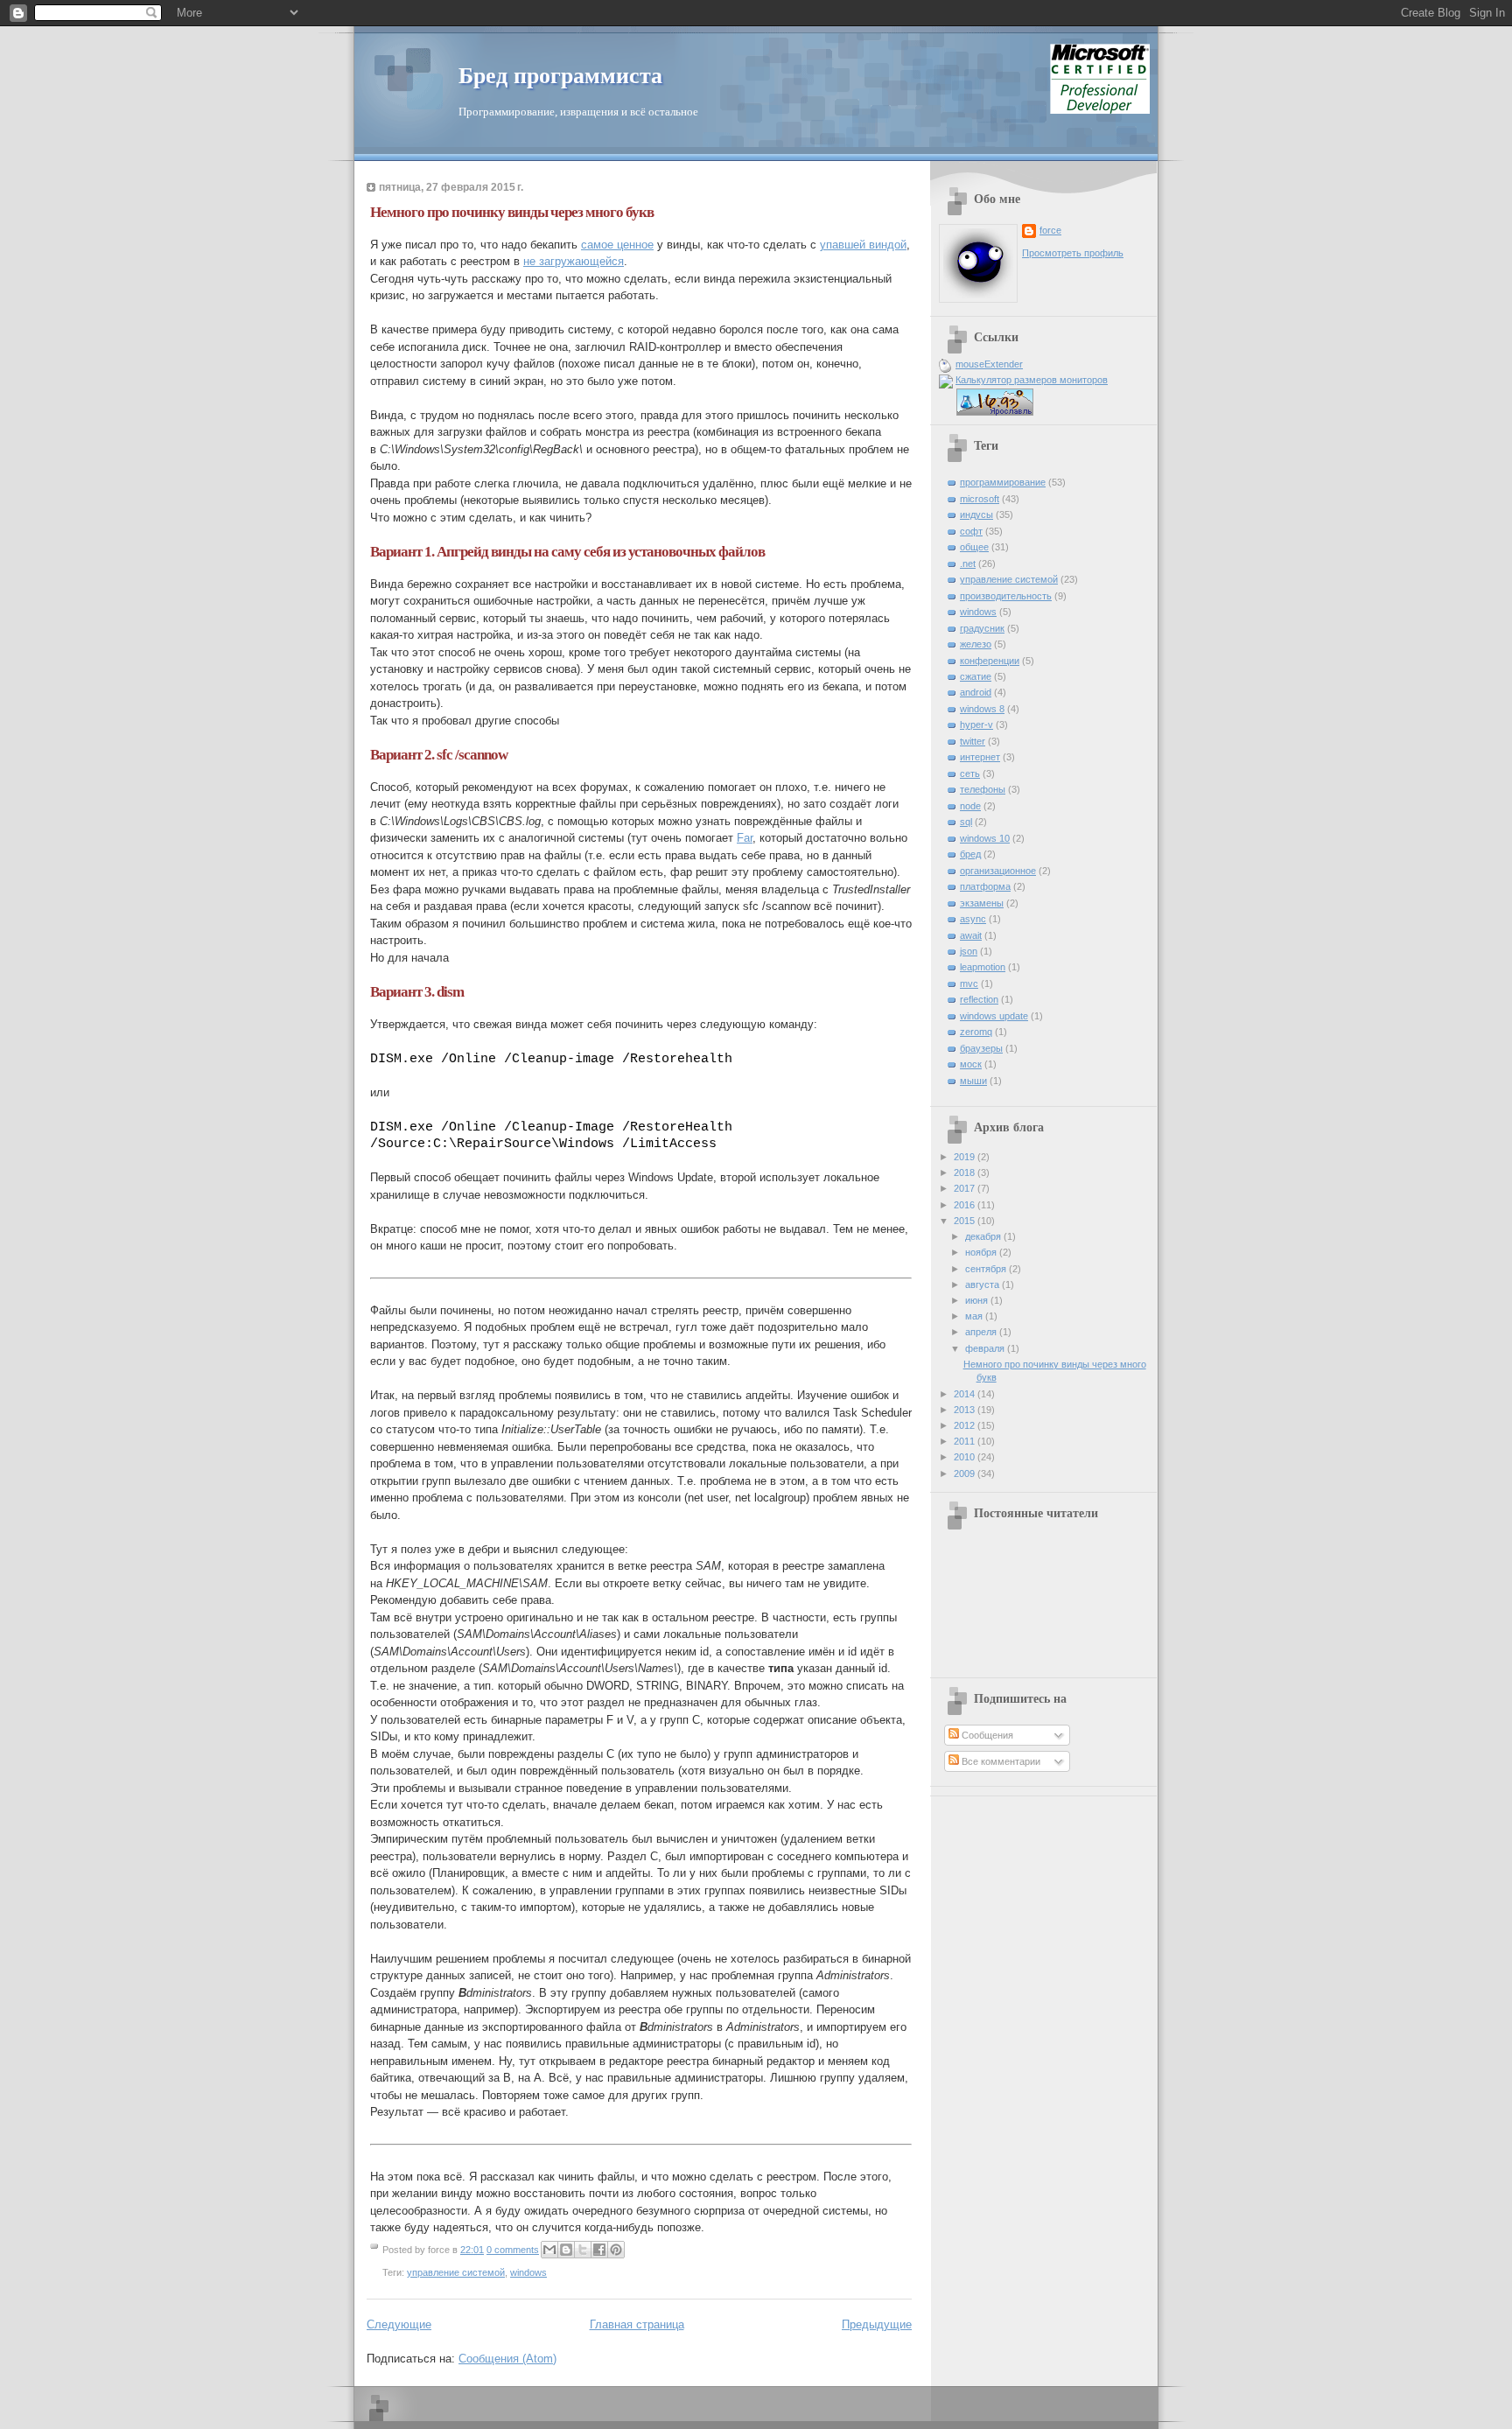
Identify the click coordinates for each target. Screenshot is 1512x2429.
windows (528, 2272)
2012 (966, 1425)
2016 (966, 1205)
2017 (966, 1188)
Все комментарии (1000, 1761)
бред (970, 854)
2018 (966, 1172)
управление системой (456, 2272)
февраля (986, 1348)
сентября (987, 1269)
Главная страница (637, 2324)
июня (978, 1300)
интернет (980, 757)
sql (966, 822)
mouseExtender (989, 364)
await (971, 935)
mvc (969, 983)
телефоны (983, 789)
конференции (990, 661)
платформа (985, 886)
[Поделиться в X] (583, 2250)
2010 (966, 1457)
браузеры (981, 1048)
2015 (966, 1221)
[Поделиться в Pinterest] (616, 2250)
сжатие (976, 676)
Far (745, 838)
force (1050, 230)
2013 (966, 1410)
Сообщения (986, 1735)
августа (983, 1284)
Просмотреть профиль (1073, 253)
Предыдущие (877, 2324)
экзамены (982, 903)
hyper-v (976, 724)
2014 (966, 1394)
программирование (1003, 482)
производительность (1006, 596)
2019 (966, 1157)
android (976, 692)
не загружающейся (574, 261)
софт (971, 531)
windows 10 (985, 838)
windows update (994, 1016)
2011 (966, 1441)
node (970, 806)
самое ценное (617, 245)
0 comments (513, 2250)
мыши (973, 1081)
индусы (976, 514)
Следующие (399, 2324)
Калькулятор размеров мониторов (1032, 380)
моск (971, 1064)
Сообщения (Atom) (507, 2359)
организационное (998, 871)
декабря (984, 1236)
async (973, 919)
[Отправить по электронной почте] (549, 2250)
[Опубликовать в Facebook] (599, 2250)
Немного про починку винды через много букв (512, 212)
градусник (982, 628)
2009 (966, 1473)
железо (976, 644)
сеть (970, 773)
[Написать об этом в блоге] (566, 2250)
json (969, 951)
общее (974, 547)
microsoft (980, 499)
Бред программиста (560, 76)
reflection (979, 999)
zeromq (976, 1032)
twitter (973, 741)
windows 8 (982, 709)
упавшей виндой (863, 245)
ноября (982, 1252)
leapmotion (983, 967)
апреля (982, 1332)
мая (975, 1316)
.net (968, 563)
